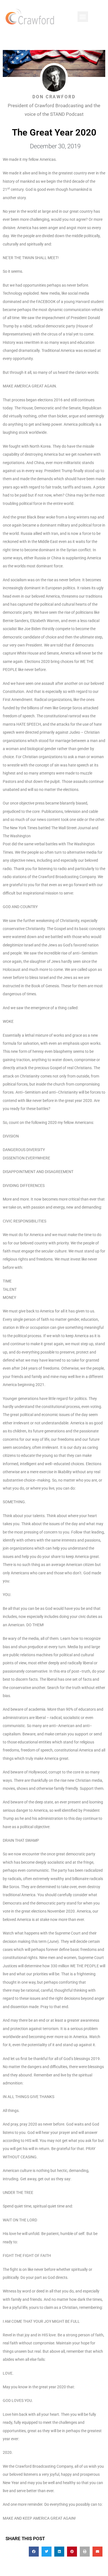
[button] (83, 17)
